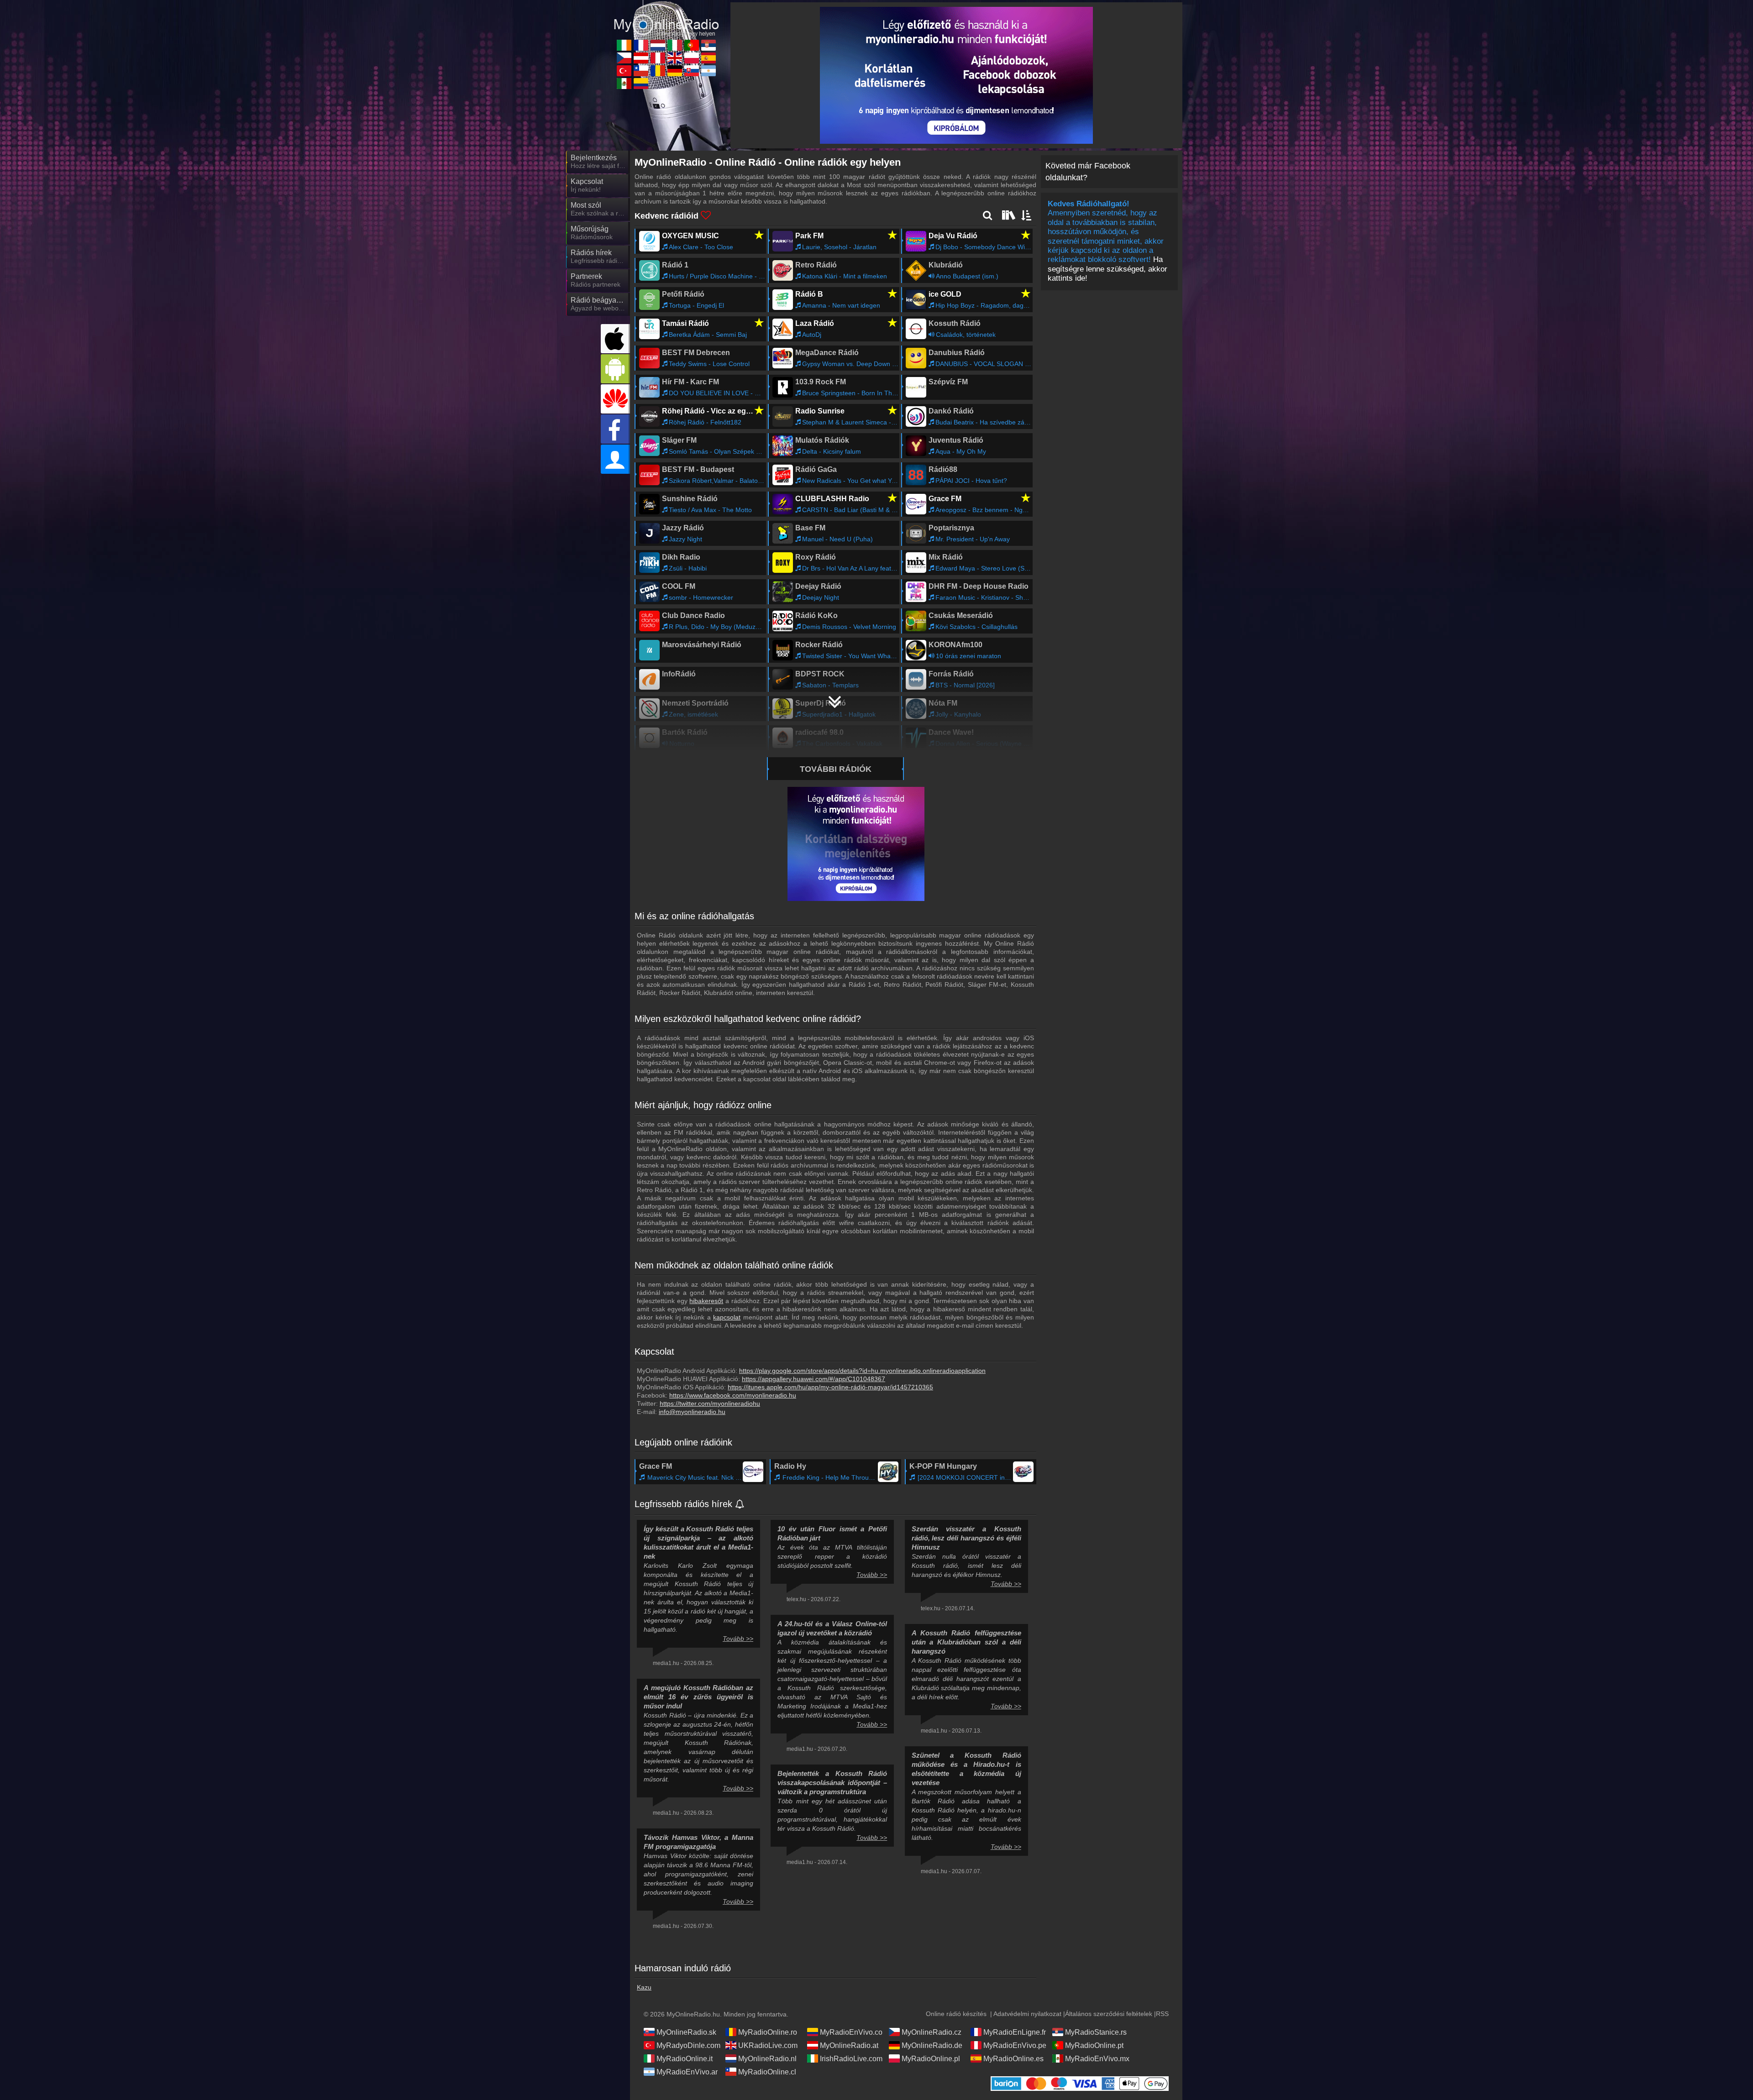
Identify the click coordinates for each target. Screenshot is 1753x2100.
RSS (1162, 2014)
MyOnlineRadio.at (849, 2045)
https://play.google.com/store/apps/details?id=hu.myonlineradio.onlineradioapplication (862, 1371)
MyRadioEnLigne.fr (1015, 2032)
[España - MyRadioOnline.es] (709, 58)
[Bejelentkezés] (615, 459)
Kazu (644, 1987)
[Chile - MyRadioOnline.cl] (641, 71)
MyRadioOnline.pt (1094, 2045)
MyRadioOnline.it (685, 2059)
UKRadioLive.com (768, 2045)
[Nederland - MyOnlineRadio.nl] (658, 45)
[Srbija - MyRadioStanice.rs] (709, 45)
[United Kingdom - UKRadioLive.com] (675, 58)
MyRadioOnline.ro (768, 2032)
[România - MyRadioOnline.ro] (658, 71)
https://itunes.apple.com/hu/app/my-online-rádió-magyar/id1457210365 (830, 1387)
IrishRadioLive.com (851, 2059)
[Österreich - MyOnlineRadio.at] (641, 58)
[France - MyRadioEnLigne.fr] (641, 45)
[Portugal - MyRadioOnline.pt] (692, 45)
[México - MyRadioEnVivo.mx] (624, 84)
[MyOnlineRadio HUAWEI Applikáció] (615, 399)
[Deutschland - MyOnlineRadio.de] (675, 71)
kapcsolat (727, 1317)
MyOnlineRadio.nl (767, 2059)
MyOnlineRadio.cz (932, 2032)
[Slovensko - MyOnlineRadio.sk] (692, 71)
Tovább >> (738, 1639)
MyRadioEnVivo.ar (687, 2072)
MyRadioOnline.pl (931, 2059)
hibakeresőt (706, 1301)
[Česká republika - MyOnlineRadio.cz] (624, 58)
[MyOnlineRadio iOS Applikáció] (615, 339)
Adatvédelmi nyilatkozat (1027, 2014)
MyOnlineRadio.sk (686, 2032)
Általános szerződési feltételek (1109, 2014)
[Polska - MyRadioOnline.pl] (692, 58)
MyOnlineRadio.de (932, 2045)
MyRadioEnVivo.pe (1015, 2045)
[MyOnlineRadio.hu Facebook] (615, 429)
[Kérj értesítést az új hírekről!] (740, 1505)
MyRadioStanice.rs (1096, 2032)
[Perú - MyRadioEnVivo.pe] (658, 58)
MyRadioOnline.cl (767, 2072)
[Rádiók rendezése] (1027, 215)
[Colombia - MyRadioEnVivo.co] (641, 84)
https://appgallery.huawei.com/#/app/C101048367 (814, 1379)
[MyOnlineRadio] (667, 18)
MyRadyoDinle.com (688, 2045)
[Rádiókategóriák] (1008, 215)
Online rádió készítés (956, 2014)
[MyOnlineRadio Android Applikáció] (615, 369)
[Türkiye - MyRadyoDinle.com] (624, 71)
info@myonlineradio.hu (692, 1412)
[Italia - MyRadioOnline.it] (675, 45)
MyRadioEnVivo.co (851, 2032)
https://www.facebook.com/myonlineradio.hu (733, 1395)
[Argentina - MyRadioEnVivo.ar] (709, 71)
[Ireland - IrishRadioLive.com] (624, 45)
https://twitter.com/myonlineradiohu (710, 1403)
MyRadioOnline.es (1013, 2059)
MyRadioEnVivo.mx (1097, 2059)
